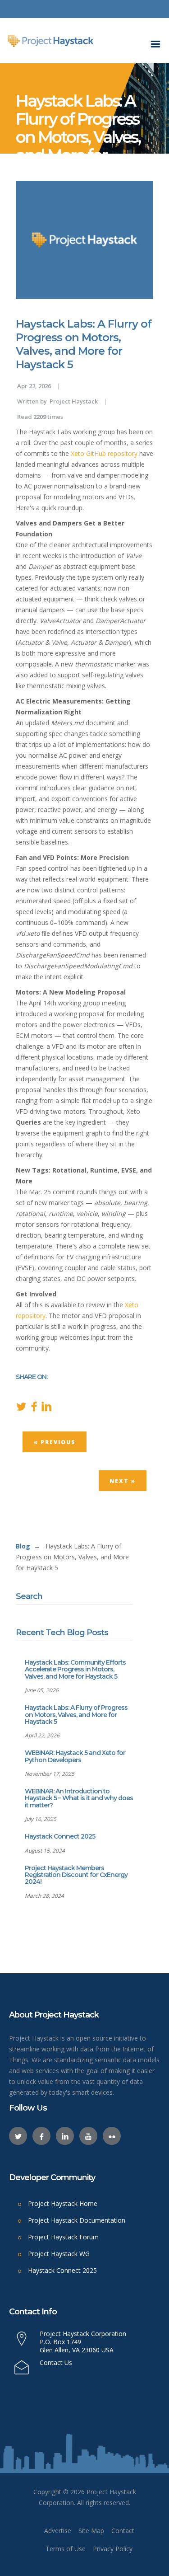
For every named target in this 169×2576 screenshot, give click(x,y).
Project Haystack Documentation (77, 2220)
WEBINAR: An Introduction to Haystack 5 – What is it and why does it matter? (79, 1798)
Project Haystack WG (59, 2254)
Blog (23, 1546)
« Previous (55, 1442)
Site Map (91, 2531)
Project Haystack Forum (63, 2237)
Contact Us (56, 2363)
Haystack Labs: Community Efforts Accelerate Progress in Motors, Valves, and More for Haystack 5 (75, 1669)
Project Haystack (74, 401)
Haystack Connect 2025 (60, 1836)
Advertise (58, 2531)
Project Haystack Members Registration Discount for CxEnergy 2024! (76, 1875)
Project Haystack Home (63, 2203)
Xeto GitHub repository (104, 453)
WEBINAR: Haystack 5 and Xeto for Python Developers (75, 1756)
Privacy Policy (113, 2549)
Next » (123, 1481)
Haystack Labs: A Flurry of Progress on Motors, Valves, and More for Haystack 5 (76, 1715)
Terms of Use (66, 2549)
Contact (123, 2531)
